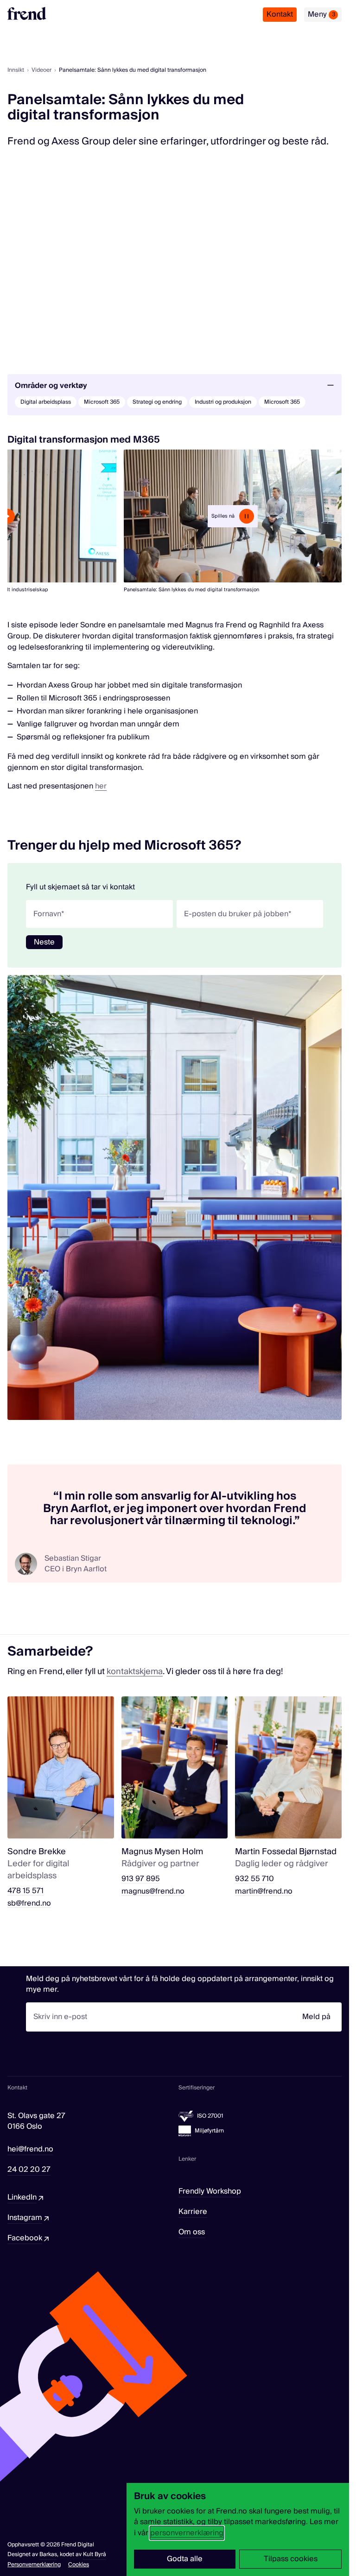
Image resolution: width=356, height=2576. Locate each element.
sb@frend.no (29, 1904)
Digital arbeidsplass (46, 402)
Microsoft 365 (102, 402)
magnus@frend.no (153, 1891)
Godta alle (185, 2559)
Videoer (41, 70)
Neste (44, 942)
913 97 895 (141, 1879)
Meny (321, 14)
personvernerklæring (187, 2533)
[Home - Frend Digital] (27, 13)
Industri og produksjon (223, 402)
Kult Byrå (95, 2554)
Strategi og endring (157, 402)
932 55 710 (254, 1879)
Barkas (48, 2554)
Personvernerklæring (34, 2565)
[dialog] (238, 2529)
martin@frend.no (264, 1891)
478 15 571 (25, 1891)
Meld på (316, 2017)
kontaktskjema (135, 1672)
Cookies (79, 2565)
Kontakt (280, 14)
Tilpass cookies (291, 2559)
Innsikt (16, 70)
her (101, 786)
